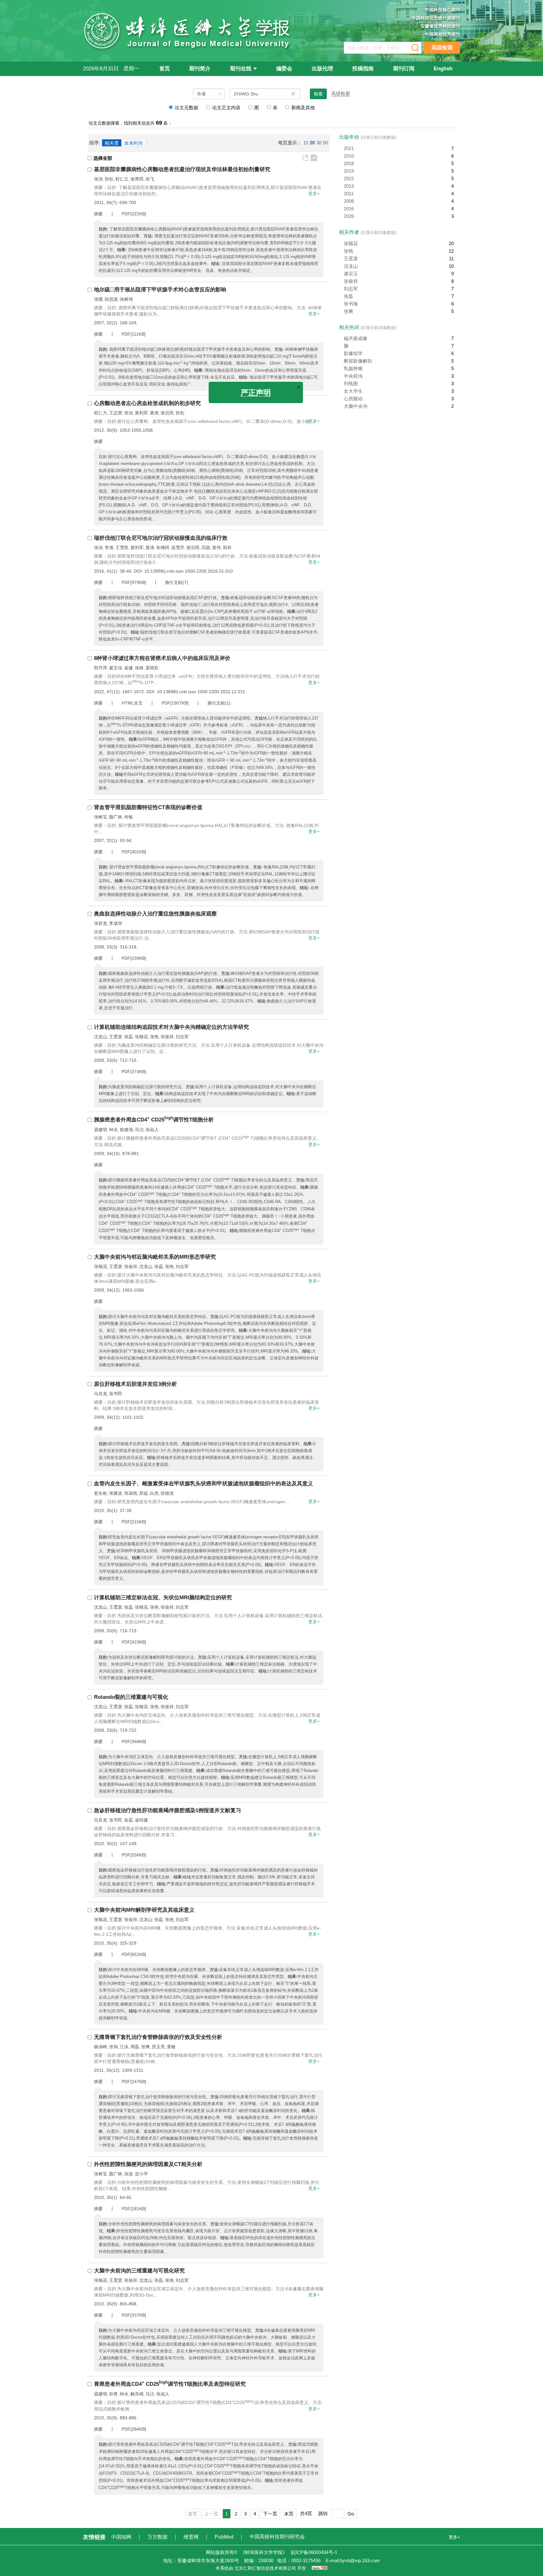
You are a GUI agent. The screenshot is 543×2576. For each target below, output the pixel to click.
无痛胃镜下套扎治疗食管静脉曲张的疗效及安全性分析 (158, 2037)
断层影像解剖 (358, 361)
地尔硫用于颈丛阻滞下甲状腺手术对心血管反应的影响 (160, 290)
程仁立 (122, 179)
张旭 (113, 2047)
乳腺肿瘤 (353, 368)
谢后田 (167, 413)
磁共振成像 (356, 338)
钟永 (113, 1130)
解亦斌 (137, 2394)
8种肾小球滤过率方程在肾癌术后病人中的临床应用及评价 (162, 658)
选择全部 (103, 158)
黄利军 (141, 413)
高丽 (206, 548)
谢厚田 (137, 179)
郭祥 (227, 548)
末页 (289, 2514)
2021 (349, 148)
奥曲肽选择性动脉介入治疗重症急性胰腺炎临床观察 (155, 914)
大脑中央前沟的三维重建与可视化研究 (139, 2271)
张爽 (145, 2047)
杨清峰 (101, 2047)
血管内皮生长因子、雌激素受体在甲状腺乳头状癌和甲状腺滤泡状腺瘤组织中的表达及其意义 (203, 1484)
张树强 (126, 299)
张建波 (116, 1493)
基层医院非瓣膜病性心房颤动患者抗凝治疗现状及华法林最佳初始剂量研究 (182, 169)
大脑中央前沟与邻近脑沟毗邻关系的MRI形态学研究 (155, 1257)
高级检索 (442, 48)
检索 (318, 94)
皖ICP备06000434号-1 (314, 2552)
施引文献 (174, 582)
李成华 (116, 923)
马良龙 (101, 1394)
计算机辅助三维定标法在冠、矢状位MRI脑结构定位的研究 (163, 1598)
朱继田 (163, 548)
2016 (349, 209)
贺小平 (141, 2174)
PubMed (225, 2537)
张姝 (139, 668)
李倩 (109, 548)
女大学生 (353, 391)
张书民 (116, 1394)
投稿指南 (363, 69)
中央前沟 (353, 376)
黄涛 (154, 413)
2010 (349, 156)
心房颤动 (353, 399)
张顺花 (141, 1037)
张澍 (98, 179)
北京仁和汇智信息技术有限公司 (265, 2568)
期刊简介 (200, 69)
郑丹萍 (101, 668)
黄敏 (171, 2047)
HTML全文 (132, 703)
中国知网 (122, 2537)
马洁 (139, 1130)
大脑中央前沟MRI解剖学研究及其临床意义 (144, 1910)
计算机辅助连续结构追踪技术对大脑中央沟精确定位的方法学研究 (171, 1027)
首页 (165, 69)
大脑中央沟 (356, 406)
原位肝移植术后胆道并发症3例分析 (135, 1384)
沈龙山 (101, 1037)
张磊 (129, 1037)
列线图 (351, 383)
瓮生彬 (101, 1493)
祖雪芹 (178, 548)
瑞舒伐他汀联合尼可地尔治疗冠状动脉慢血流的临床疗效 (161, 538)
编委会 (284, 69)
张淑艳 (131, 1493)
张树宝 (101, 817)
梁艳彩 (152, 668)
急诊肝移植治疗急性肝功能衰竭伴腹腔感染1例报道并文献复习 (167, 1810)
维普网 (192, 2537)
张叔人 (152, 1130)
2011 (349, 194)
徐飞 (150, 179)
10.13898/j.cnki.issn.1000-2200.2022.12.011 (201, 692)
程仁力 (101, 413)
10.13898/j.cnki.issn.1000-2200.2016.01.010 (189, 571)
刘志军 (182, 1037)
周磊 (135, 2047)
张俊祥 (167, 1037)
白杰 (154, 1493)
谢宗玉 (351, 274)
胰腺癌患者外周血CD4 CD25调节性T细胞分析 (154, 1120)
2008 (349, 201)
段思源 (111, 299)
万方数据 (158, 2537)
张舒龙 (101, 923)
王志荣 (116, 413)
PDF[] (134, 214)
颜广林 (116, 817)
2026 (349, 216)
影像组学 (353, 353)
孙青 (113, 2394)
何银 (129, 817)
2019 (349, 171)
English (443, 69)
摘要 (98, 214)
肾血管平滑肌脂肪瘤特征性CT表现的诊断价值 (148, 807)
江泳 (124, 2047)
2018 (349, 163)
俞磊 (129, 1820)
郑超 (144, 1493)
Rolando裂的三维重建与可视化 (131, 1697)
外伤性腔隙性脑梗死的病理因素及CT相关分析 (148, 2164)
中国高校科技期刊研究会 (277, 2537)
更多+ (314, 193)
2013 (349, 186)
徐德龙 (167, 1493)
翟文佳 (116, 668)
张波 (129, 2174)
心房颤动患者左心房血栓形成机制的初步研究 (147, 403)
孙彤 (109, 179)
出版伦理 (322, 69)
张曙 (98, 299)
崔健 (129, 668)
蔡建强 (126, 1130)
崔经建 (141, 1820)
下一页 (270, 2514)
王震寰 (116, 1037)
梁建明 (101, 1130)
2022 (349, 178)
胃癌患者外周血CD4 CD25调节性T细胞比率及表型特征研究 (170, 2384)
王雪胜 (122, 548)
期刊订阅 (404, 69)
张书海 (351, 304)
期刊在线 (241, 69)
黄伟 (217, 548)
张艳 (154, 1037)
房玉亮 (158, 2047)
